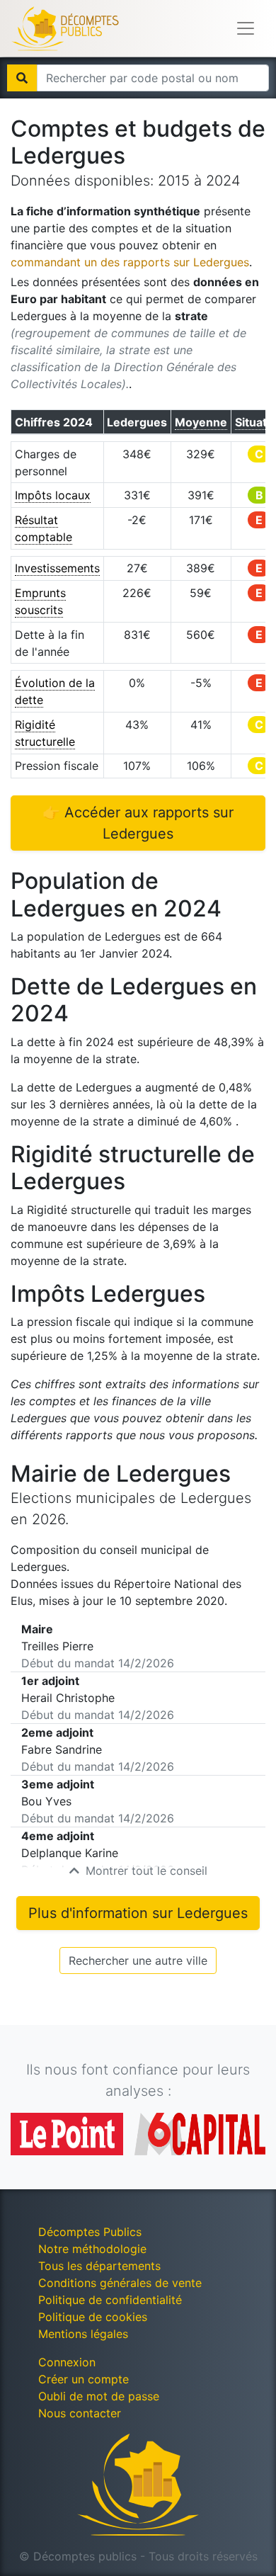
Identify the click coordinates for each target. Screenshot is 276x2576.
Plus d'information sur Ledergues (138, 1913)
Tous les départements (99, 2266)
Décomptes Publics (90, 2232)
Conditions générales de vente (120, 2283)
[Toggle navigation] (246, 28)
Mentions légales (83, 2334)
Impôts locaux (53, 495)
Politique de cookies (93, 2317)
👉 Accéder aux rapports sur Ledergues (138, 823)
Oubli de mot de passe (99, 2396)
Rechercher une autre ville (138, 1961)
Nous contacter (80, 2413)
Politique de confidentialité (110, 2300)
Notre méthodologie (92, 2249)
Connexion (67, 2362)
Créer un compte (84, 2379)
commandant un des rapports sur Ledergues (130, 262)
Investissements (57, 568)
